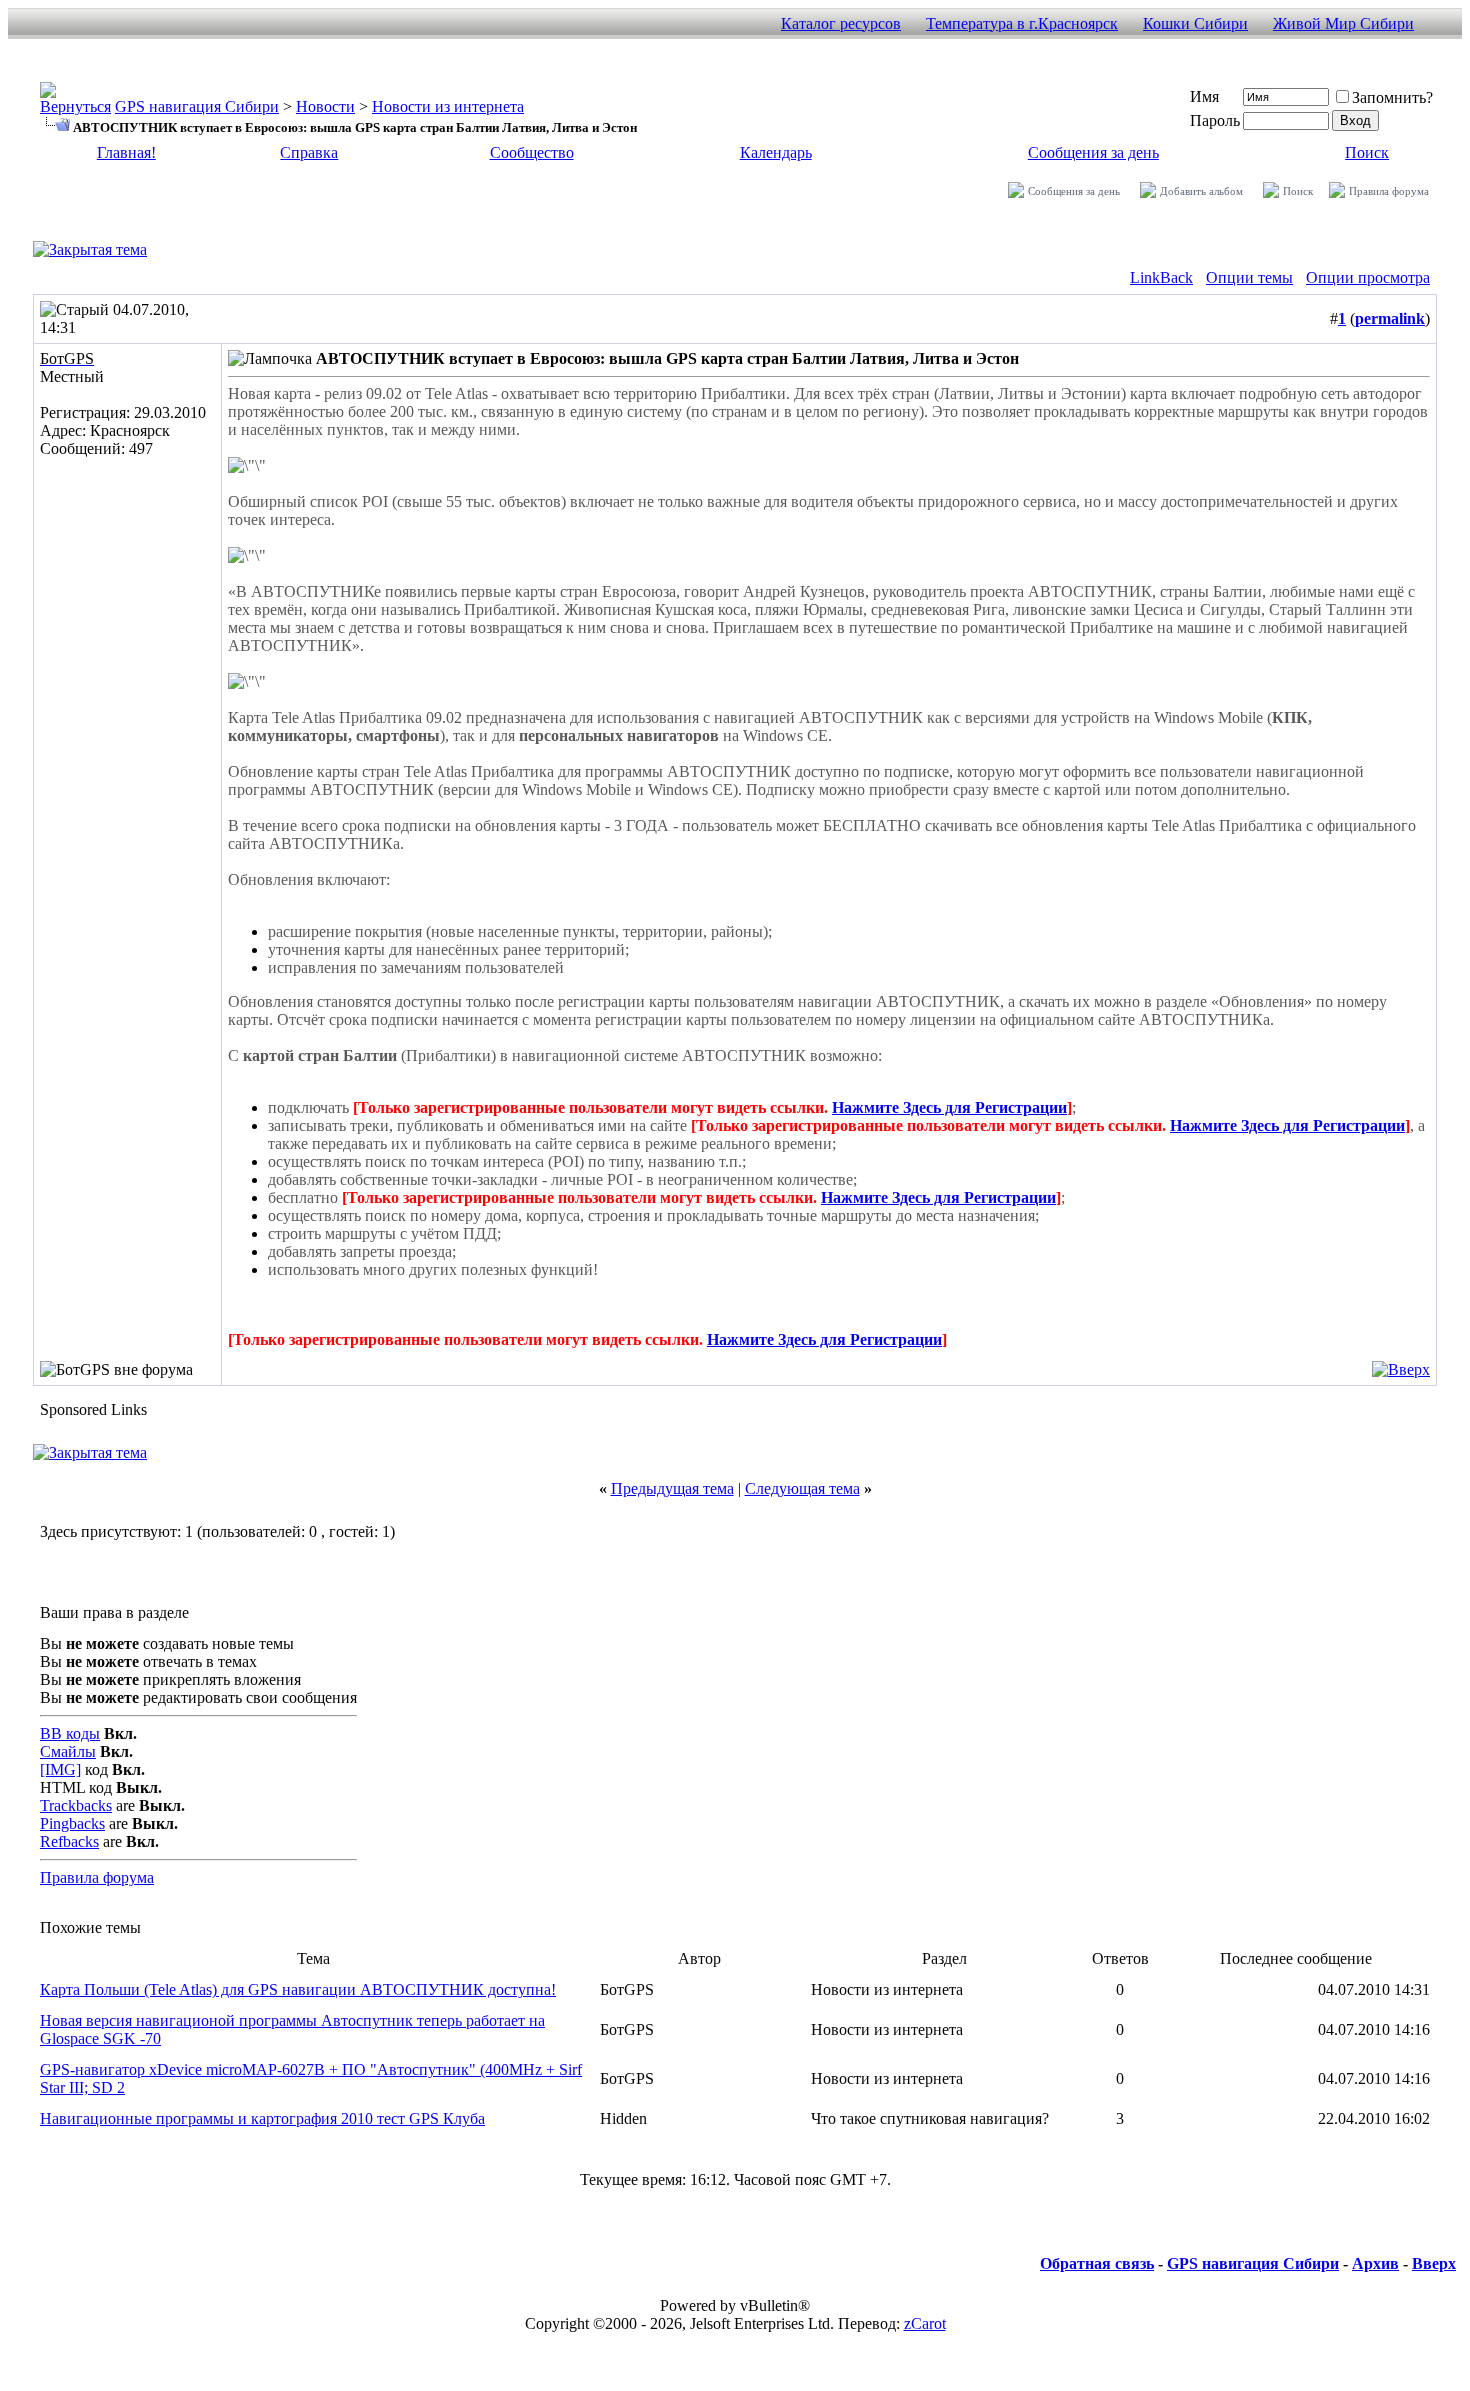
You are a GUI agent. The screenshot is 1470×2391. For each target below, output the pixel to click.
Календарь (776, 152)
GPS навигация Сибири (197, 106)
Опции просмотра (1368, 277)
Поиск (1367, 152)
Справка (309, 152)
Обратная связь (1097, 2263)
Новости (325, 106)
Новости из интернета (448, 106)
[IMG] (60, 1769)
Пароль (1215, 120)
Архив (1375, 2263)
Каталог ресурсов (841, 23)
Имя (1204, 96)
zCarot (925, 2323)
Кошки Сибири (1195, 23)
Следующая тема (802, 1488)
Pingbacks (72, 1823)
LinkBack (1161, 277)
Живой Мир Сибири (1343, 23)
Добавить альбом (1201, 191)
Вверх (1434, 2263)
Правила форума (1389, 191)
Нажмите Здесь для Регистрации (949, 1107)
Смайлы (68, 1751)
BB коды (70, 1733)
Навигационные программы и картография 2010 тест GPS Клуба (262, 2118)
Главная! (126, 152)
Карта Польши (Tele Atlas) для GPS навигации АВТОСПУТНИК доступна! (298, 1989)
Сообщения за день (1093, 152)
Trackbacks (76, 1805)
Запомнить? (1392, 97)
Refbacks (69, 1841)
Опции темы (1249, 277)
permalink (1390, 318)
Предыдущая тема (672, 1488)
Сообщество (532, 152)
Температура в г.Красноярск (1022, 23)
